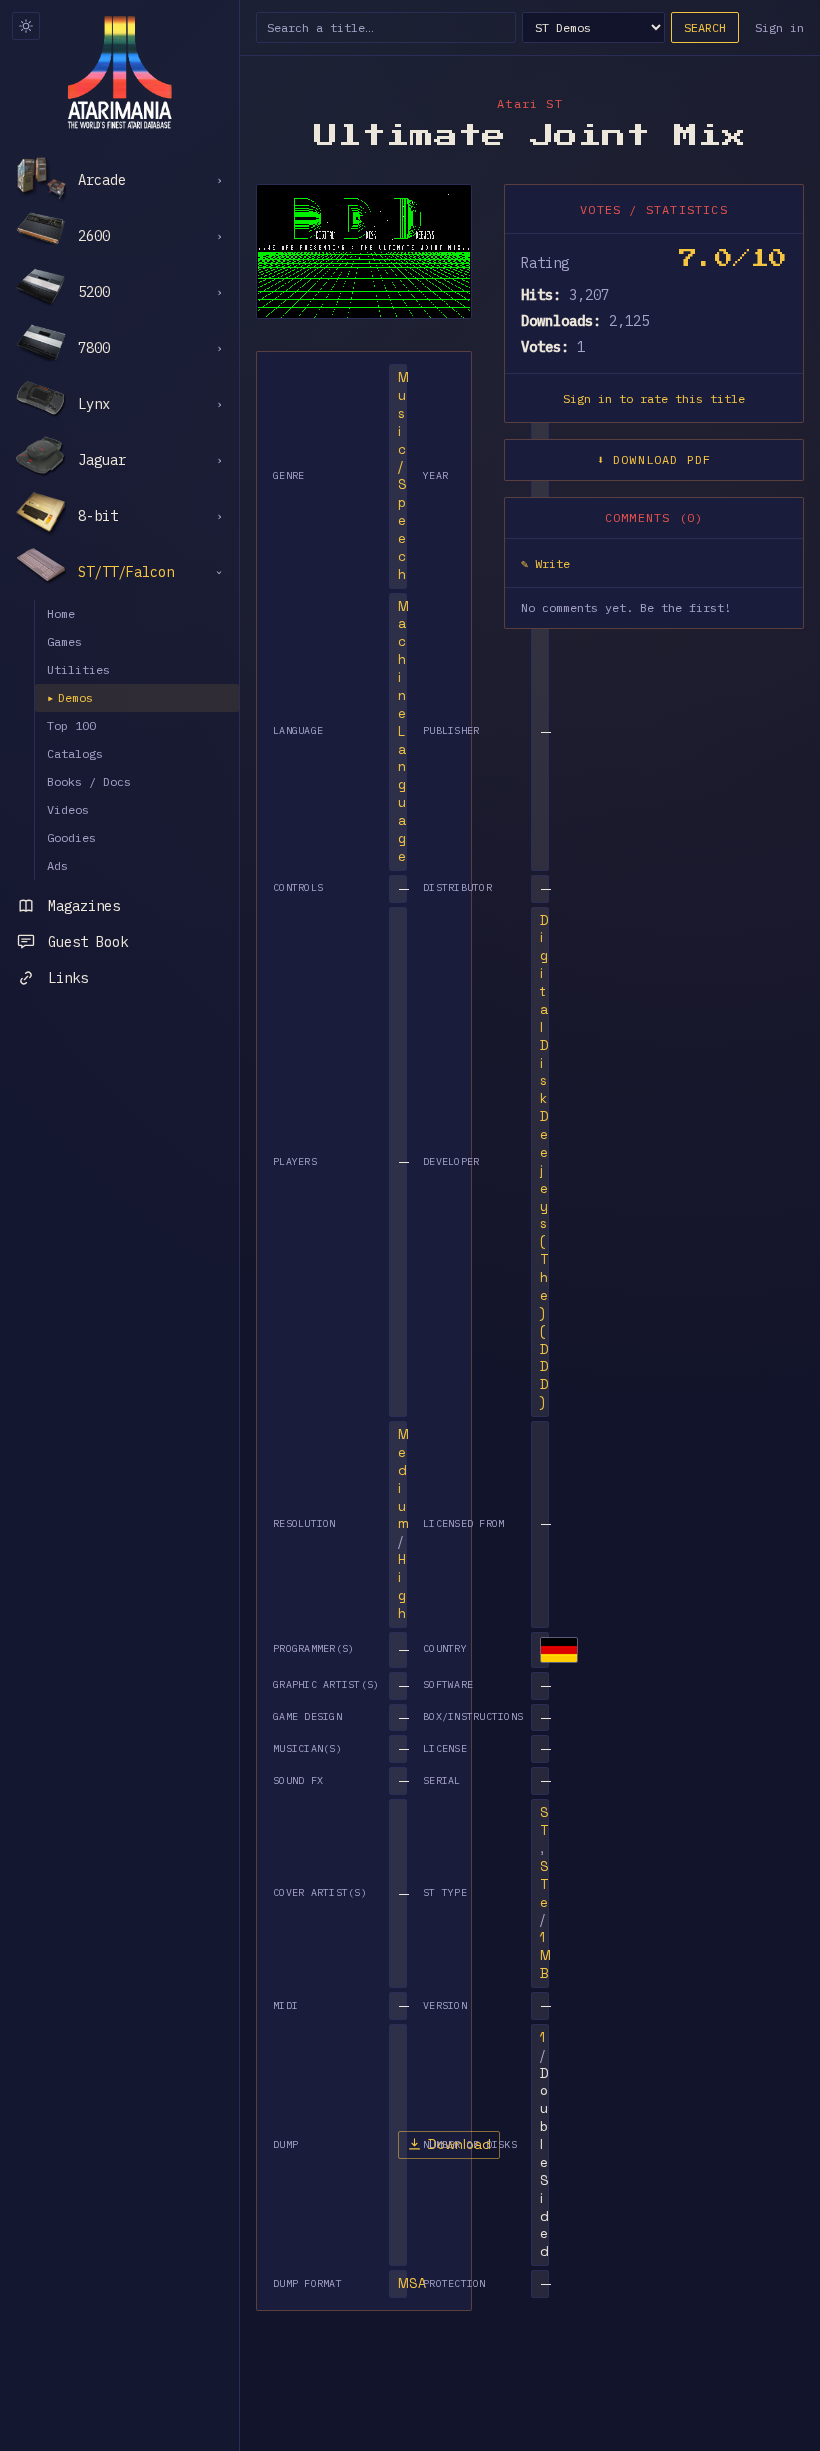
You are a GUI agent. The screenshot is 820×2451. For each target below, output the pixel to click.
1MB (545, 1955)
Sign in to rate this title (654, 398)
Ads (57, 865)
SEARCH (705, 27)
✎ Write (545, 563)
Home (61, 613)
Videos (68, 809)
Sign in (779, 27)
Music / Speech (403, 476)
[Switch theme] (26, 26)
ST (544, 1821)
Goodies (71, 837)
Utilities (78, 669)
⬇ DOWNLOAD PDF (654, 459)
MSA (412, 2283)
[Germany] (559, 1650)
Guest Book (88, 942)
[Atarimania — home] (119, 72)
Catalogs (75, 753)
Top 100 (71, 725)
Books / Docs (89, 781)
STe (544, 1884)
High (402, 1586)
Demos (70, 697)
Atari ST (530, 103)
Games (64, 641)
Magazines (84, 906)
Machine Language (403, 731)
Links (68, 978)
